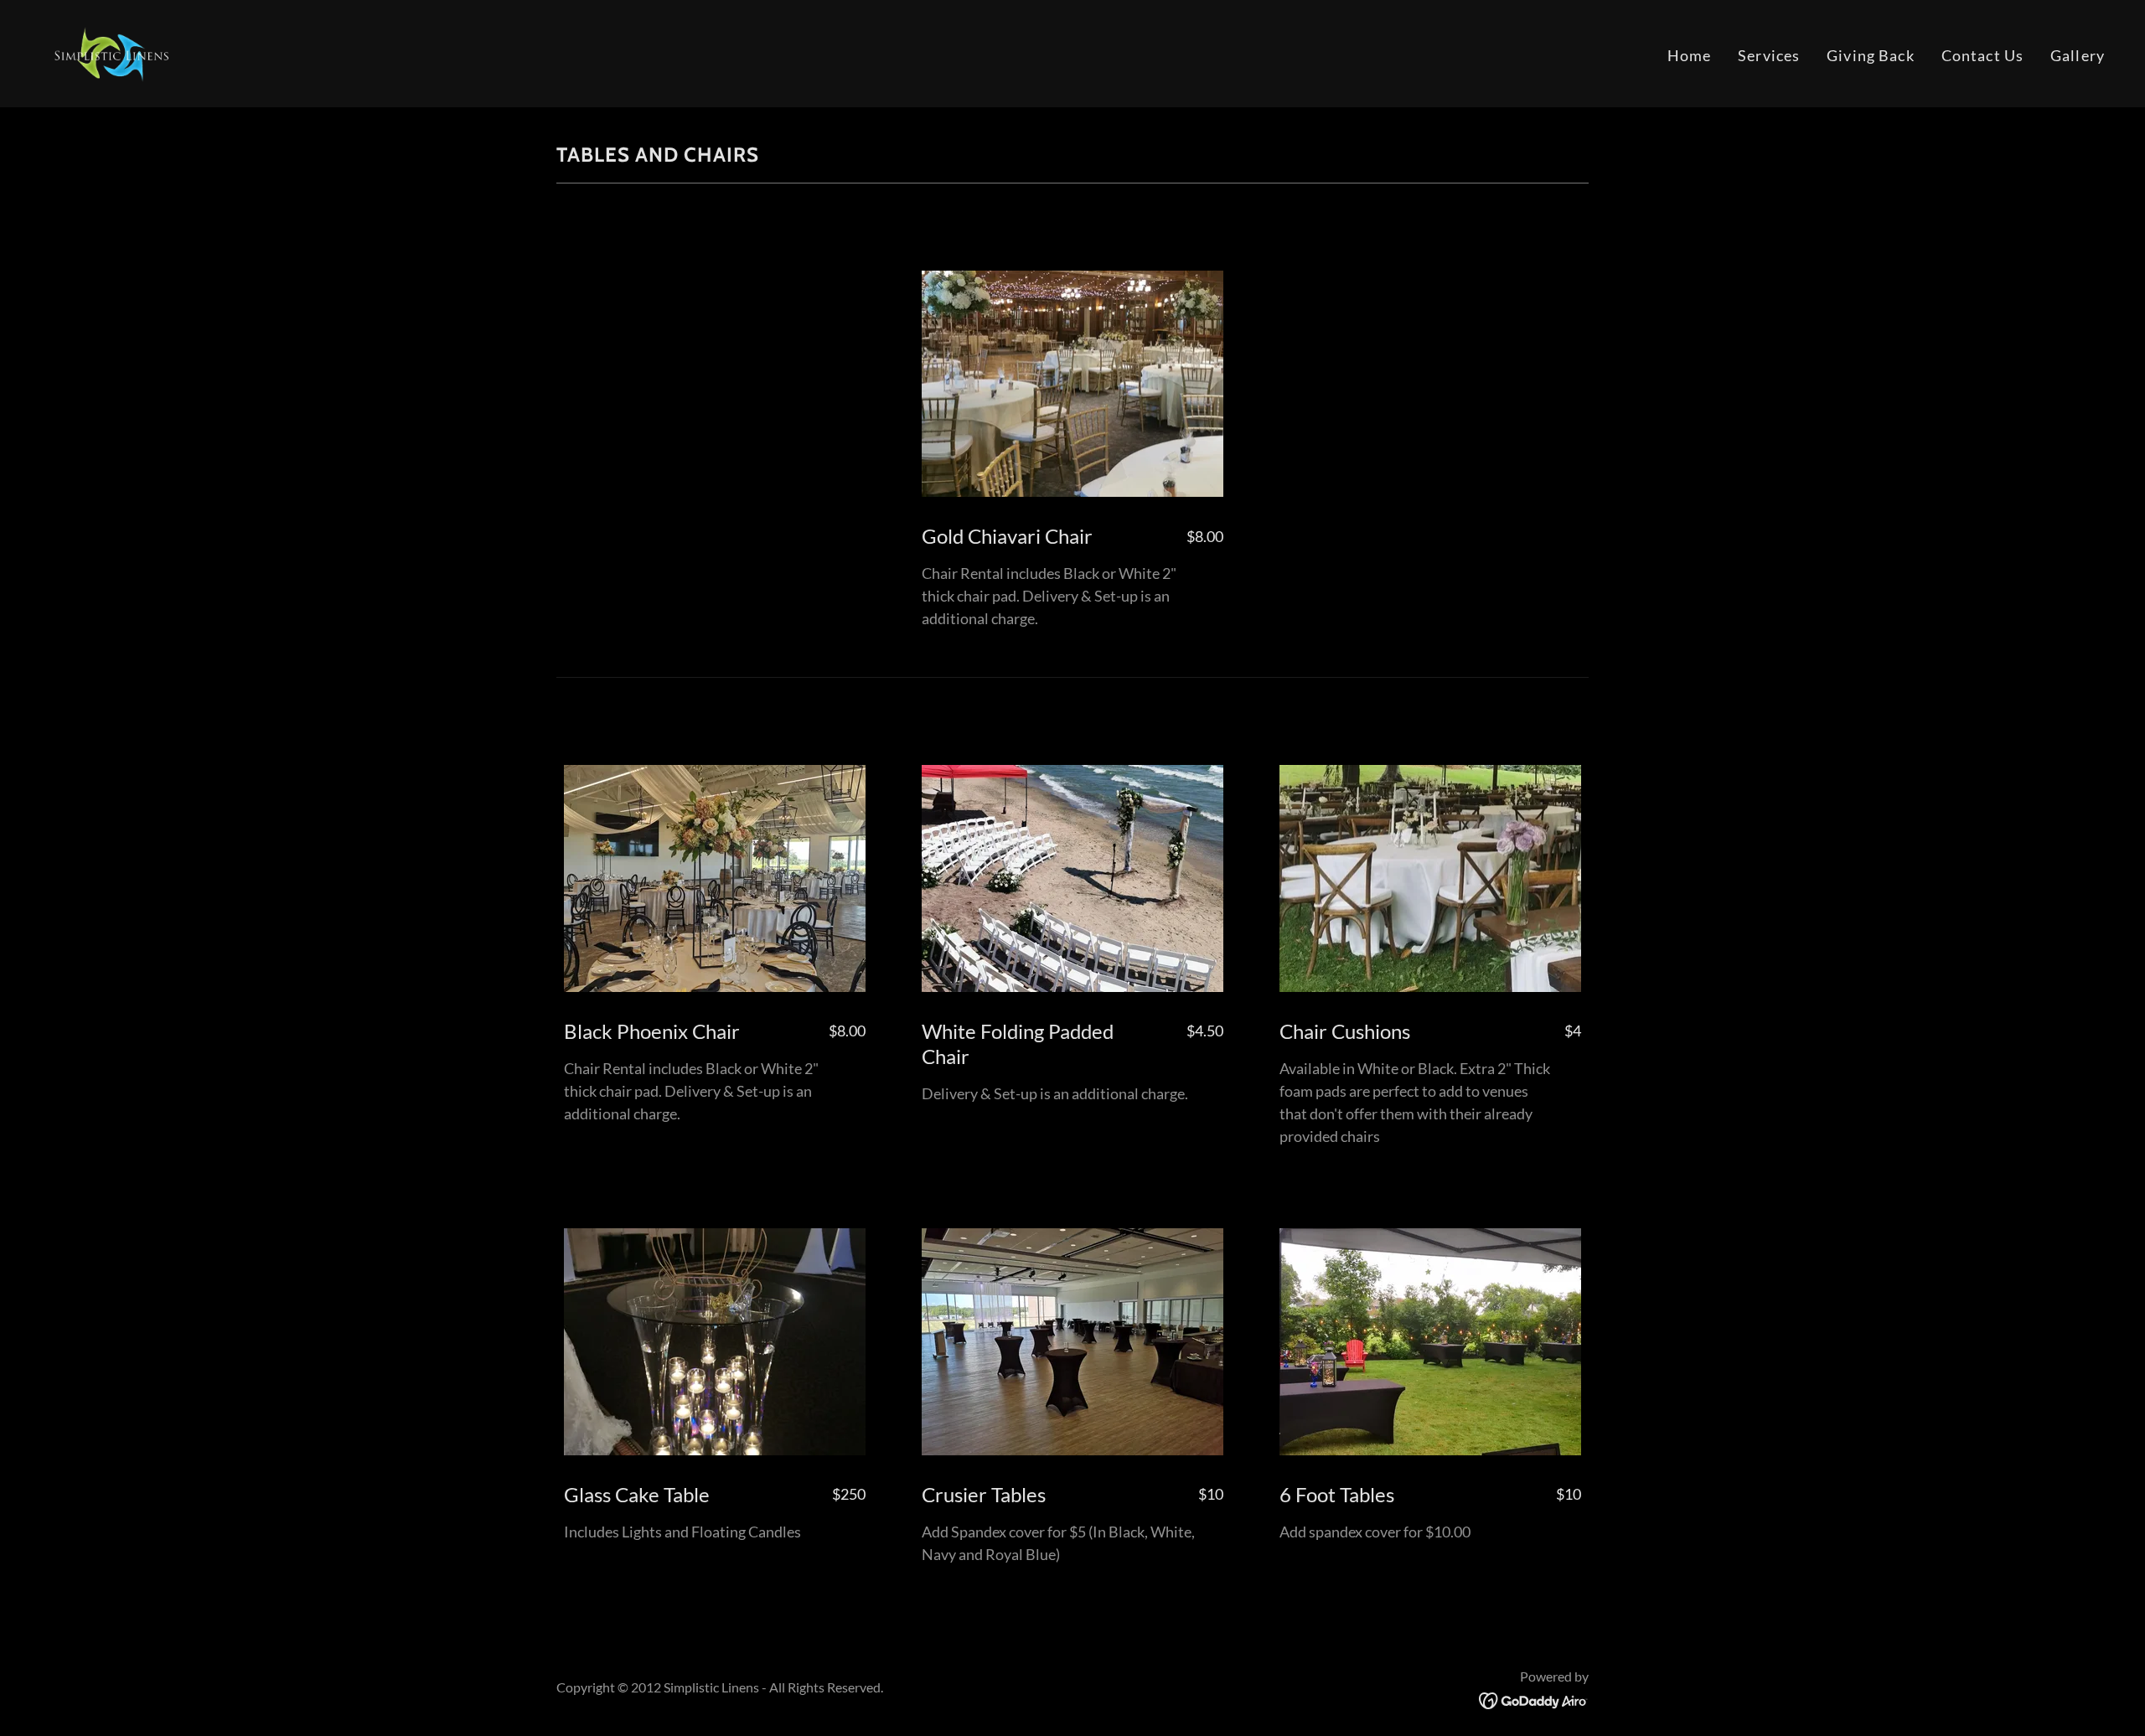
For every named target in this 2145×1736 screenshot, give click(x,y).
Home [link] (1690, 55)
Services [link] (1769, 55)
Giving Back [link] (1870, 55)
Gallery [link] (2078, 55)
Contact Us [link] (1982, 55)
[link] (109, 52)
